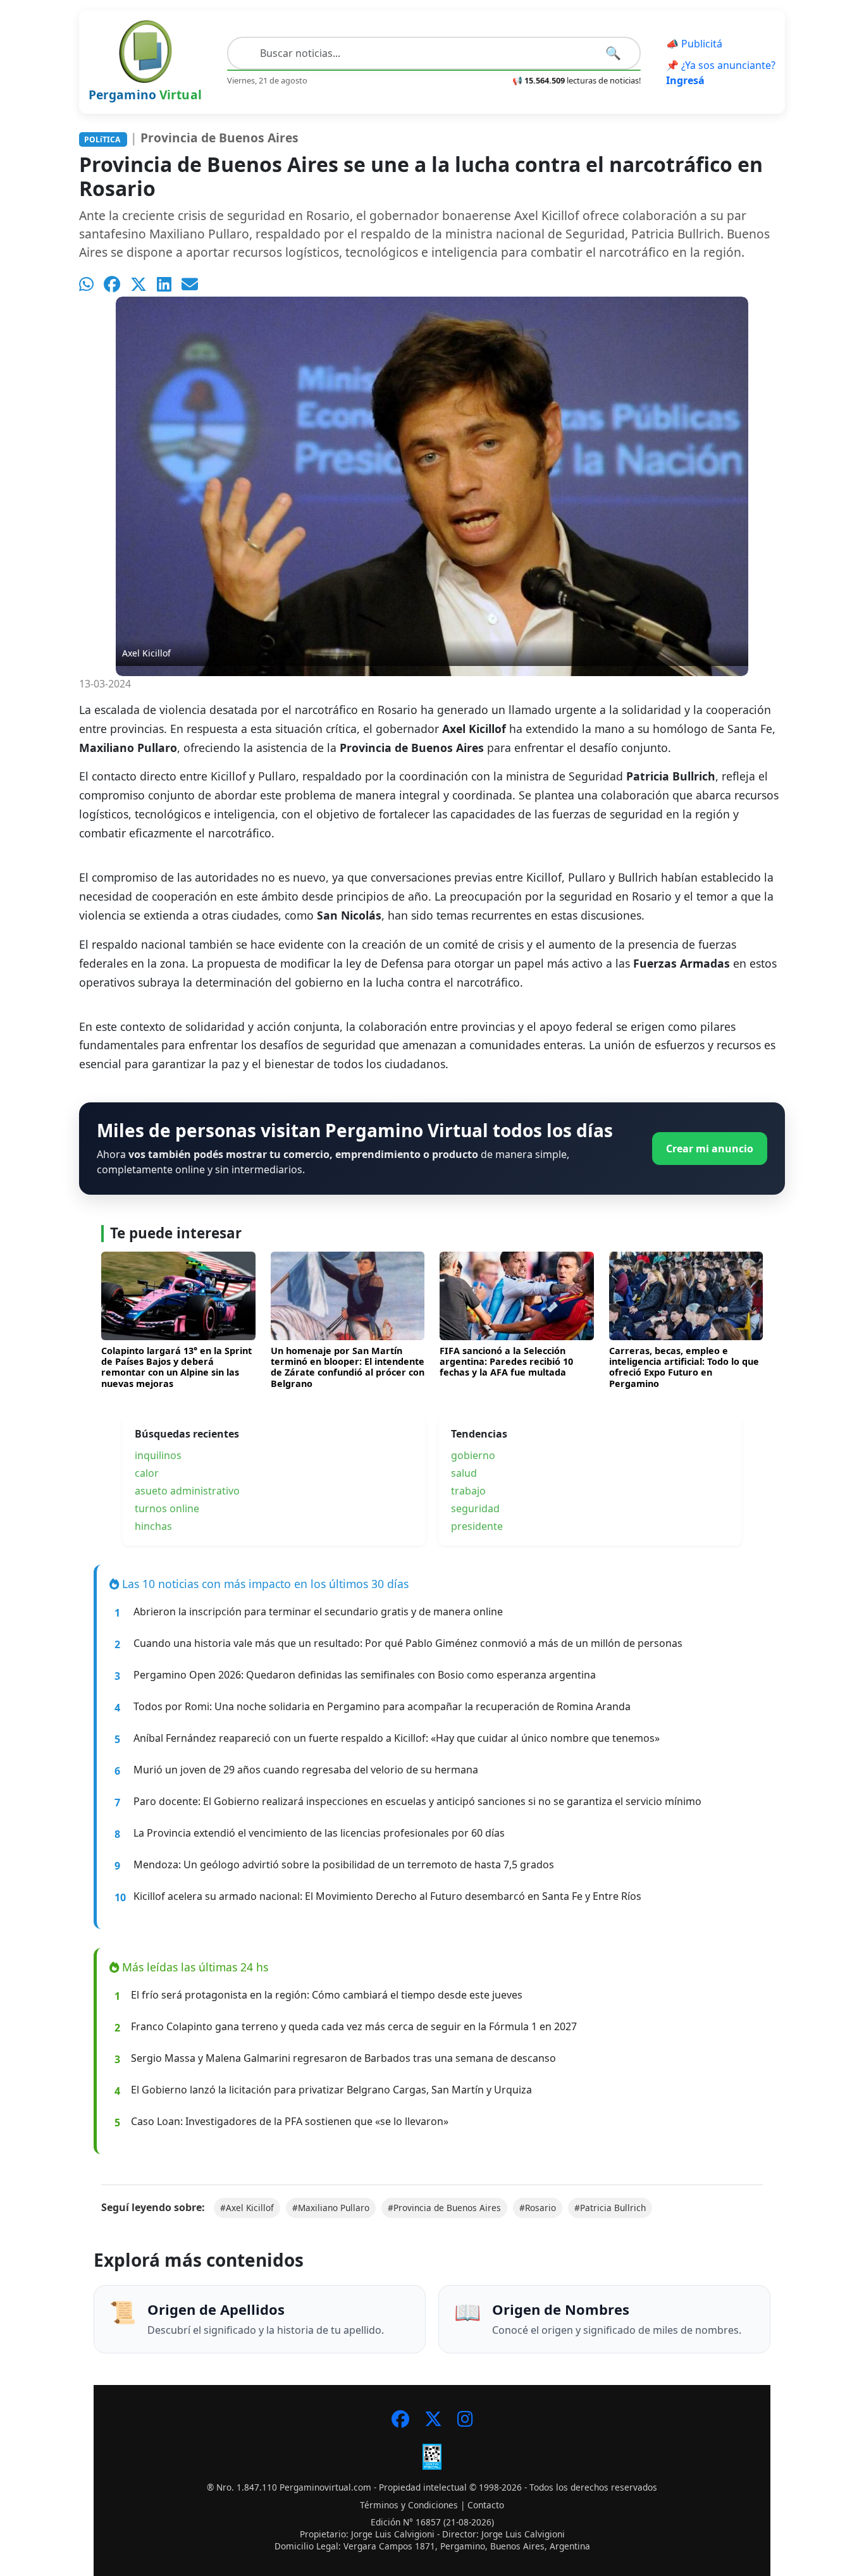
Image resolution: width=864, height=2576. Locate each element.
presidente (477, 1526)
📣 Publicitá (694, 44)
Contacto (486, 2505)
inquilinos (158, 1455)
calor (147, 1473)
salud (464, 1473)
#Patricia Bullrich (610, 2208)
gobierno (473, 1455)
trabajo (468, 1491)
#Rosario (538, 2208)
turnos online (167, 1508)
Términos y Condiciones (409, 2505)
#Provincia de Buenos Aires (444, 2208)
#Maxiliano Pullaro (331, 2208)
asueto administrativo (187, 1491)
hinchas (153, 1526)
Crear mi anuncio (710, 1149)
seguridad (475, 1508)
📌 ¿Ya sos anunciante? (721, 73)
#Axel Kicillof (247, 2208)
